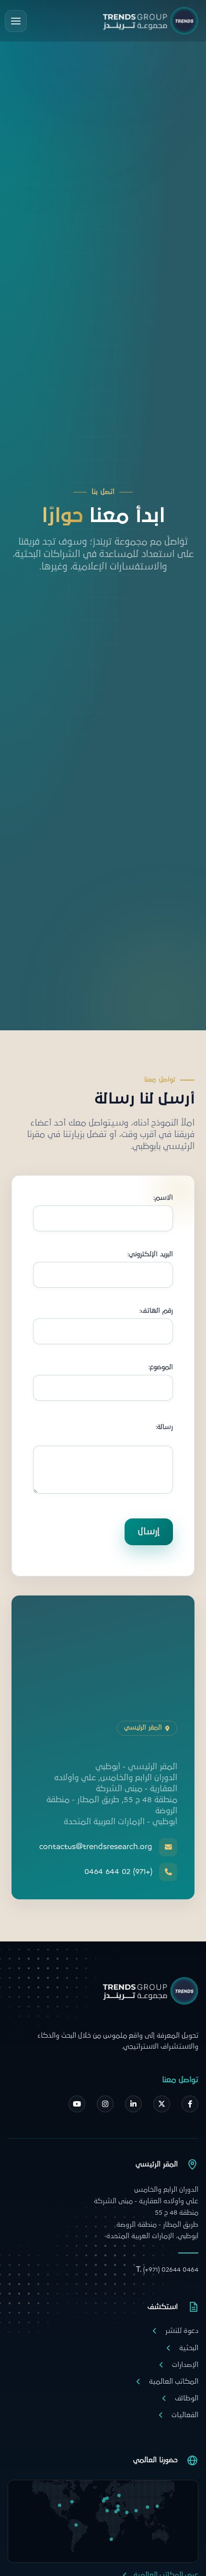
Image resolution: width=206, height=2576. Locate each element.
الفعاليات (185, 2415)
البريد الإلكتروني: (150, 1255)
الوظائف (187, 2398)
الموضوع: (161, 1367)
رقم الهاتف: (156, 1311)
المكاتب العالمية (174, 2381)
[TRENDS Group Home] (150, 21)
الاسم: (163, 1198)
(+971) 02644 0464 (167, 2269)
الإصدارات (185, 2365)
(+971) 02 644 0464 (118, 1872)
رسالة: (164, 1427)
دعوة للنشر (182, 2331)
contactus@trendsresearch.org (96, 1847)
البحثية (189, 2348)
